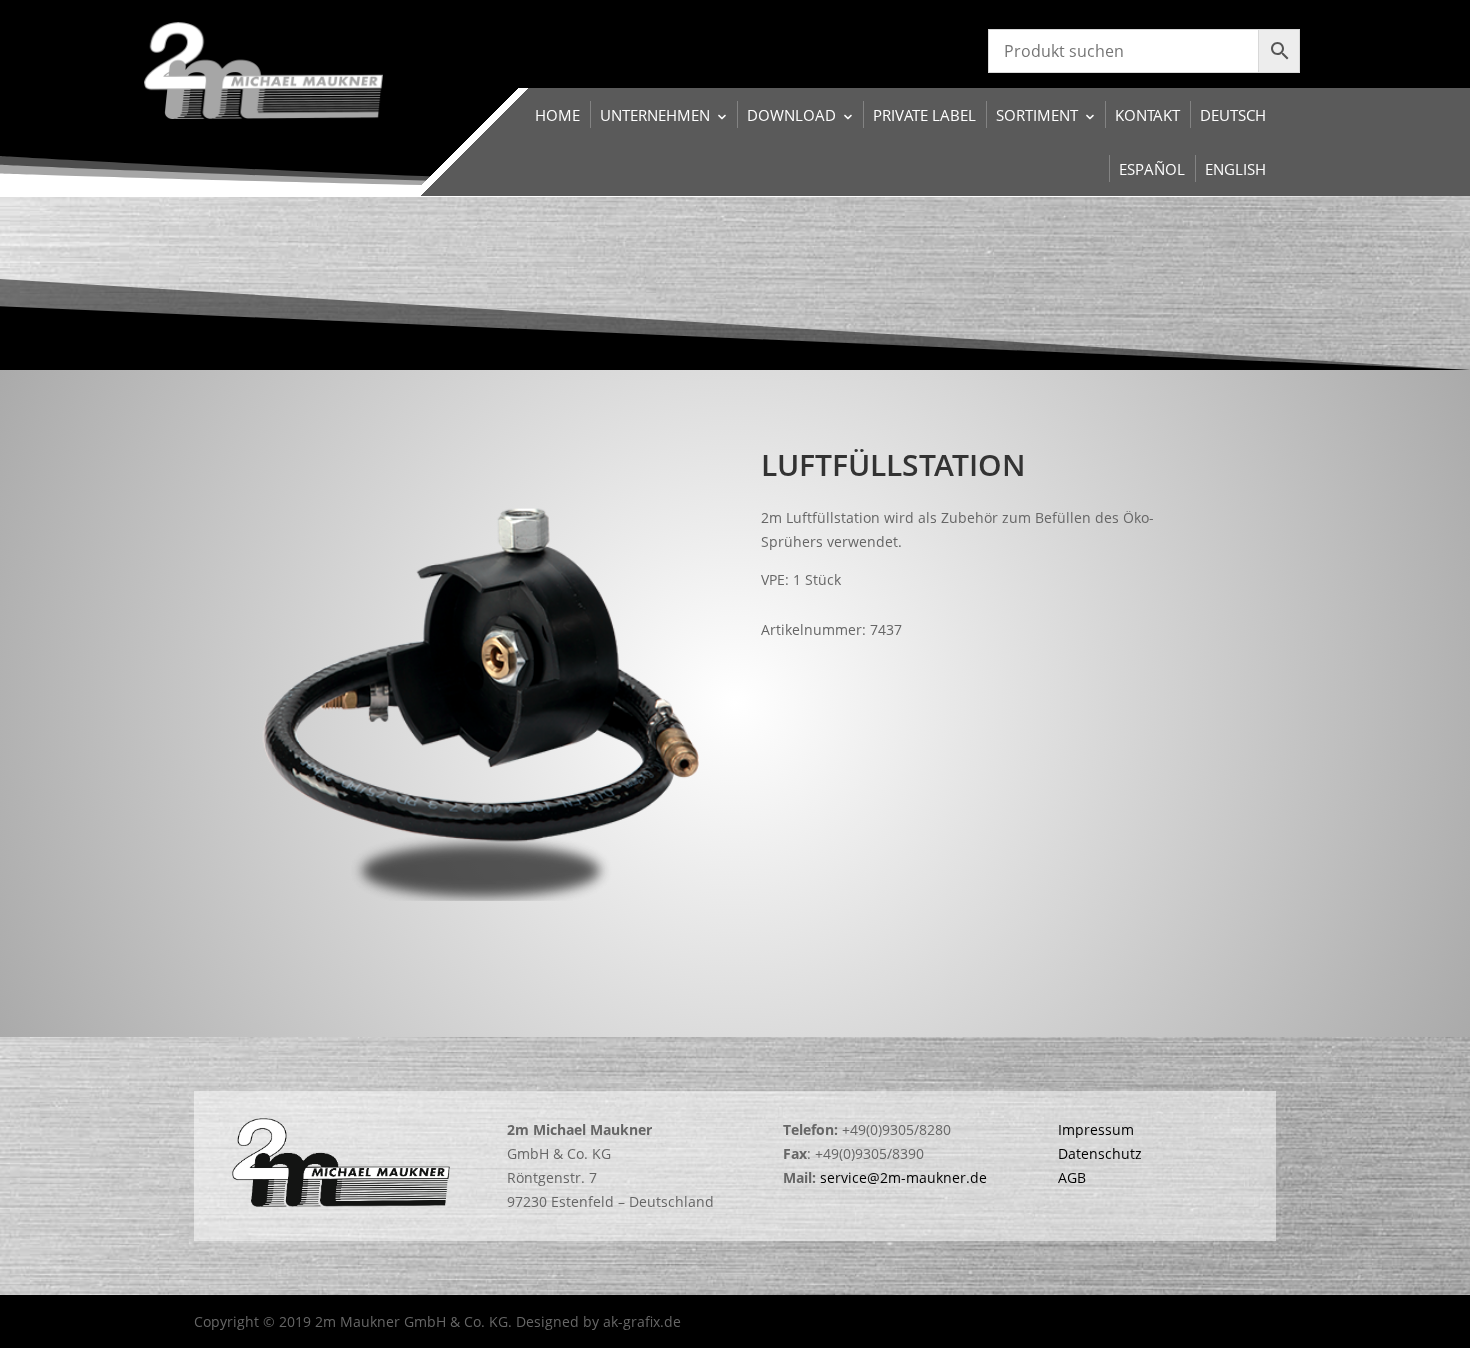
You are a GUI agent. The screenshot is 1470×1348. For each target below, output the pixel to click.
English (1235, 169)
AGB (1072, 1177)
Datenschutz (1100, 1153)
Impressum (1096, 1129)
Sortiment (1037, 115)
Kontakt (1147, 115)
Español (1152, 169)
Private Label (924, 115)
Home (557, 115)
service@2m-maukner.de (903, 1177)
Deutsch (1233, 115)
